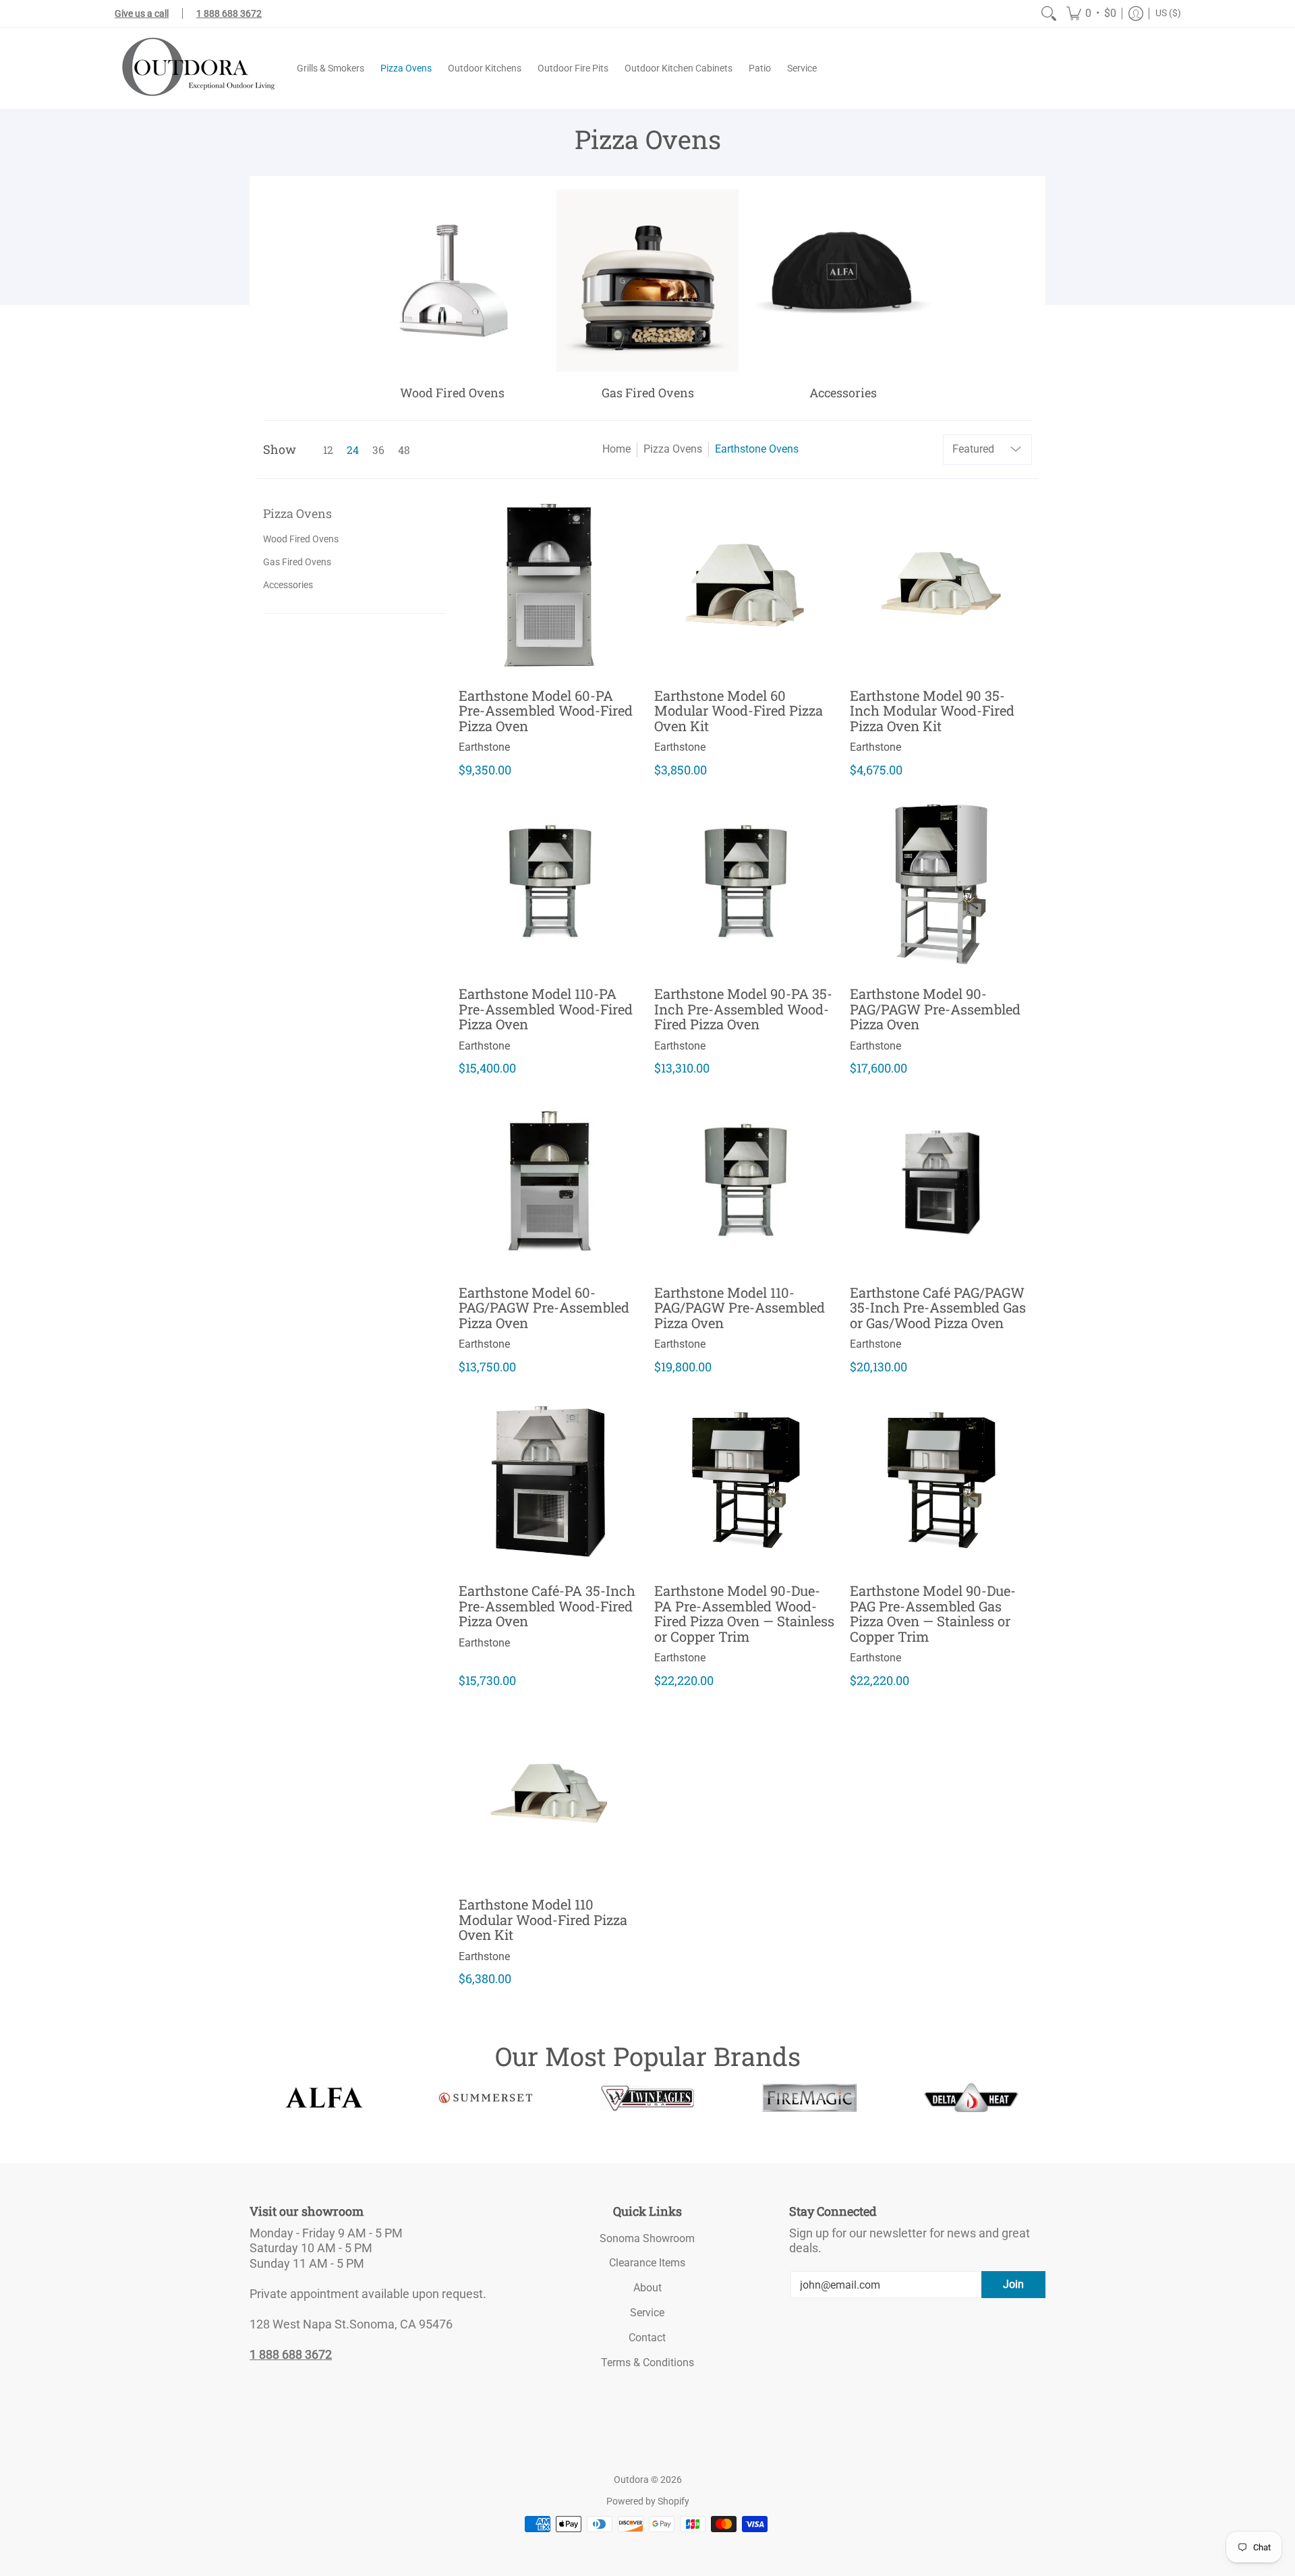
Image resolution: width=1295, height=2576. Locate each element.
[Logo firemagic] (809, 2098)
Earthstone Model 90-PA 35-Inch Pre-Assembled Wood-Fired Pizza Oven (743, 1009)
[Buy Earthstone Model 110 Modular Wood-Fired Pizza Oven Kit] (550, 1792)
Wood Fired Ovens (301, 539)
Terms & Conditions (647, 2363)
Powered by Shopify (648, 2501)
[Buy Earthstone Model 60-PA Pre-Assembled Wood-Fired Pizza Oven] (550, 583)
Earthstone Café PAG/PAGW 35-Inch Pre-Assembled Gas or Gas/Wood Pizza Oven (938, 1308)
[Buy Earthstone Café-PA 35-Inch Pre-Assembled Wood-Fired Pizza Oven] (550, 1479)
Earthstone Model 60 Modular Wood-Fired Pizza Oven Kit (739, 711)
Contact (647, 2338)
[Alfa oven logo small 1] (324, 2097)
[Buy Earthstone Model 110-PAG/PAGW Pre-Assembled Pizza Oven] (745, 1180)
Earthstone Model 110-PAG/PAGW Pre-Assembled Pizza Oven (740, 1308)
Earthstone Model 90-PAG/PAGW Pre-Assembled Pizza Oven (935, 1009)
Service (647, 2313)
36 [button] (378, 450)
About (647, 2288)
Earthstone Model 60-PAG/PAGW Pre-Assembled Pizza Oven (544, 1308)
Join (1013, 2284)
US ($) (1168, 13)
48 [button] (404, 450)
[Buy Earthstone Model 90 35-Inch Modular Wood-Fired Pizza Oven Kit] (941, 583)
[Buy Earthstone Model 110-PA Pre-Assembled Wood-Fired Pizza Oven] (550, 882)
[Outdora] (196, 68)
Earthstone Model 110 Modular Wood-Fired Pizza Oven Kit (543, 1919)
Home (616, 449)
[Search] (1049, 13)
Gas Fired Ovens (297, 562)
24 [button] (353, 450)
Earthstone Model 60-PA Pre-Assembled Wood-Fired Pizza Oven (546, 711)
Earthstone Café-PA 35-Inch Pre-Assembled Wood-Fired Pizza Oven (547, 1606)
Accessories (288, 585)
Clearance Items (647, 2263)
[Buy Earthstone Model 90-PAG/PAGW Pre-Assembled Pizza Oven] (941, 882)
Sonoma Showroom (647, 2238)
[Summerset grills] (486, 2098)
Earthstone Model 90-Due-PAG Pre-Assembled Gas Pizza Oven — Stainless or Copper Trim (933, 1613)
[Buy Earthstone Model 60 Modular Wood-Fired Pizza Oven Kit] (745, 583)
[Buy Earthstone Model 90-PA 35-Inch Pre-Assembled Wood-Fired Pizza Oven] (745, 882)
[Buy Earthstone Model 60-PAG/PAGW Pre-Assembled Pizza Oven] (550, 1180)
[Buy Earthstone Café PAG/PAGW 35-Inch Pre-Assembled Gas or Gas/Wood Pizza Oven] (941, 1180)
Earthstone (484, 747)
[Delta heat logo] (971, 2098)
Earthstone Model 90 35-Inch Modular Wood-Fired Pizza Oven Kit (932, 711)
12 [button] (328, 450)
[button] (1091, 13)
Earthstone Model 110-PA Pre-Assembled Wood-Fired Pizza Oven (546, 1009)
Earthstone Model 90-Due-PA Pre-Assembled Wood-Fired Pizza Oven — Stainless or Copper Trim (744, 1613)
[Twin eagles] (647, 2098)
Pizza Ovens (673, 449)
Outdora (631, 2480)
